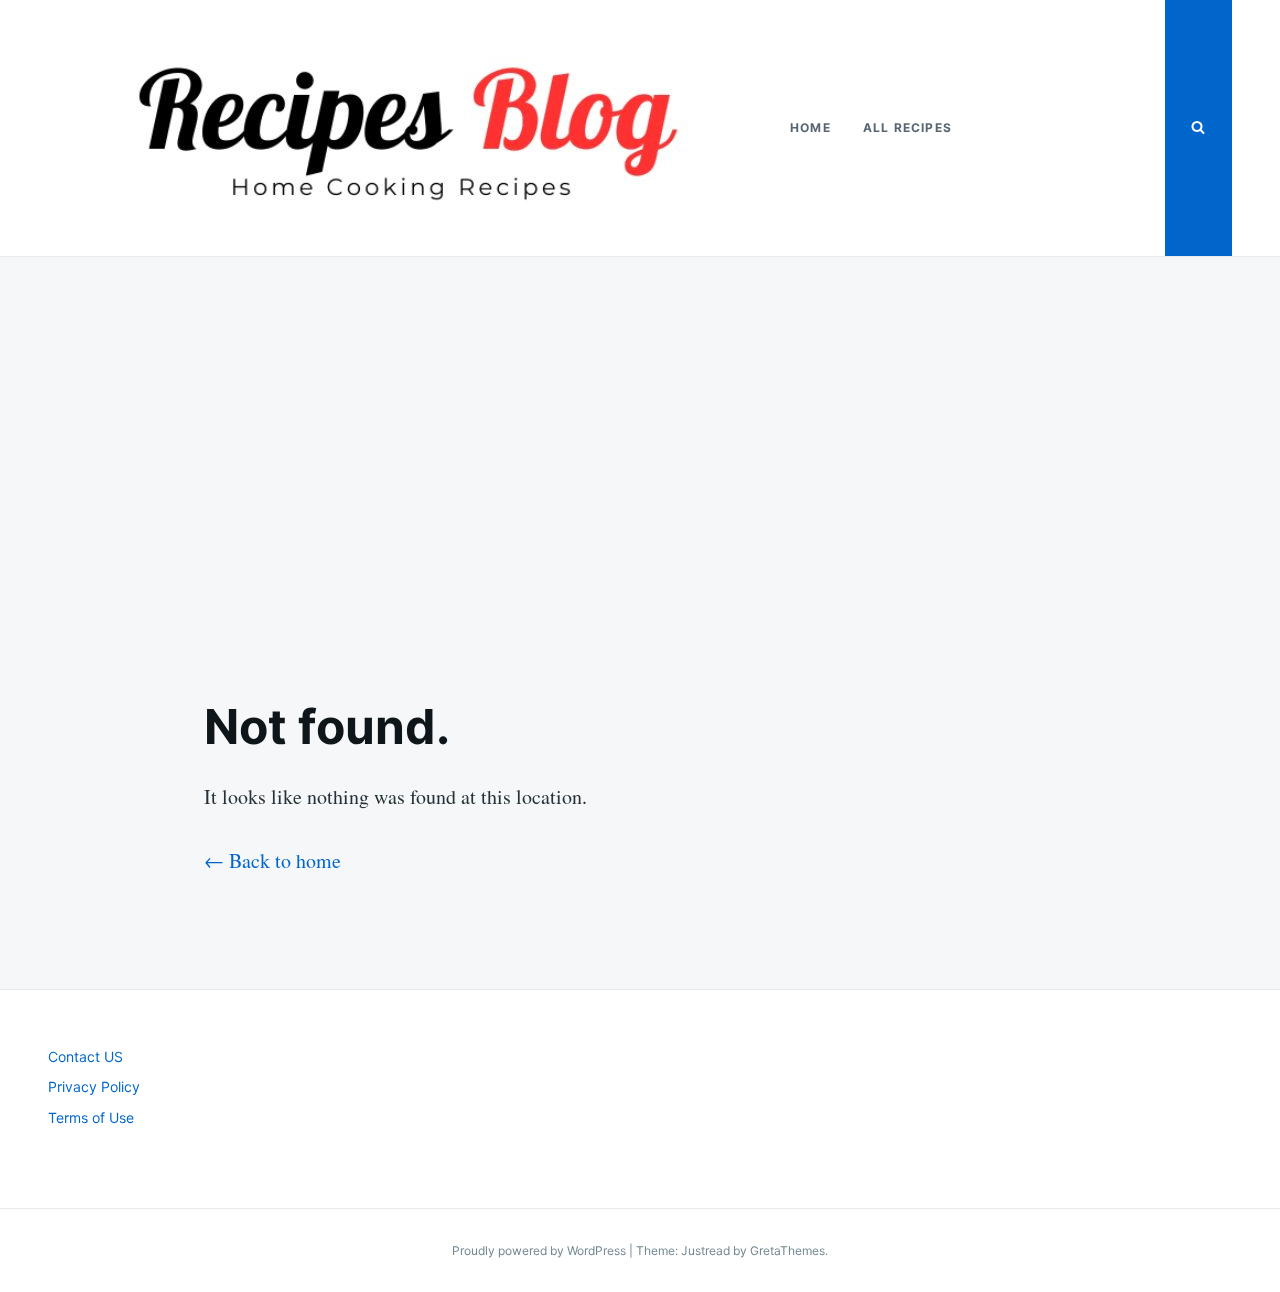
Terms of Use (91, 1117)
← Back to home (272, 860)
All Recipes (907, 127)
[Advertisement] (640, 461)
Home (810, 127)
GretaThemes (787, 1250)
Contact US (85, 1056)
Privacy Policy (94, 1086)
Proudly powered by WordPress (540, 1250)
